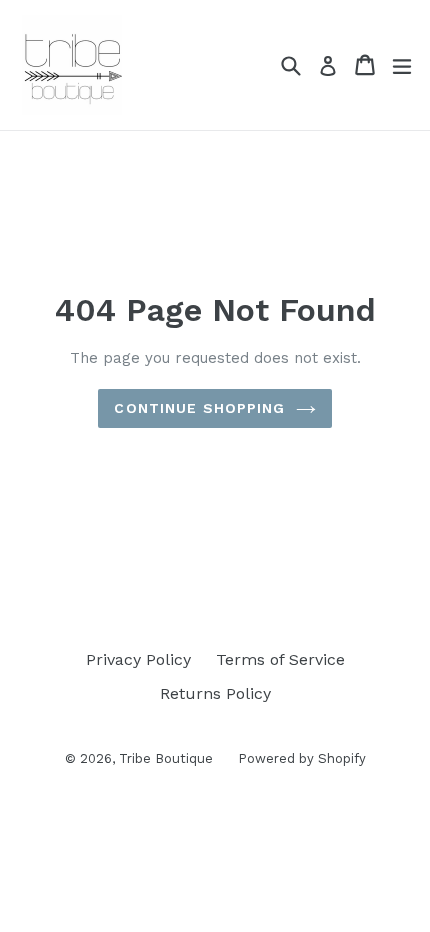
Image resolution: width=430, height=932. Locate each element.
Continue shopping (199, 408)
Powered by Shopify (302, 758)
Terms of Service (280, 659)
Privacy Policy (138, 659)
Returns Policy (215, 693)
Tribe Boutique (166, 758)
